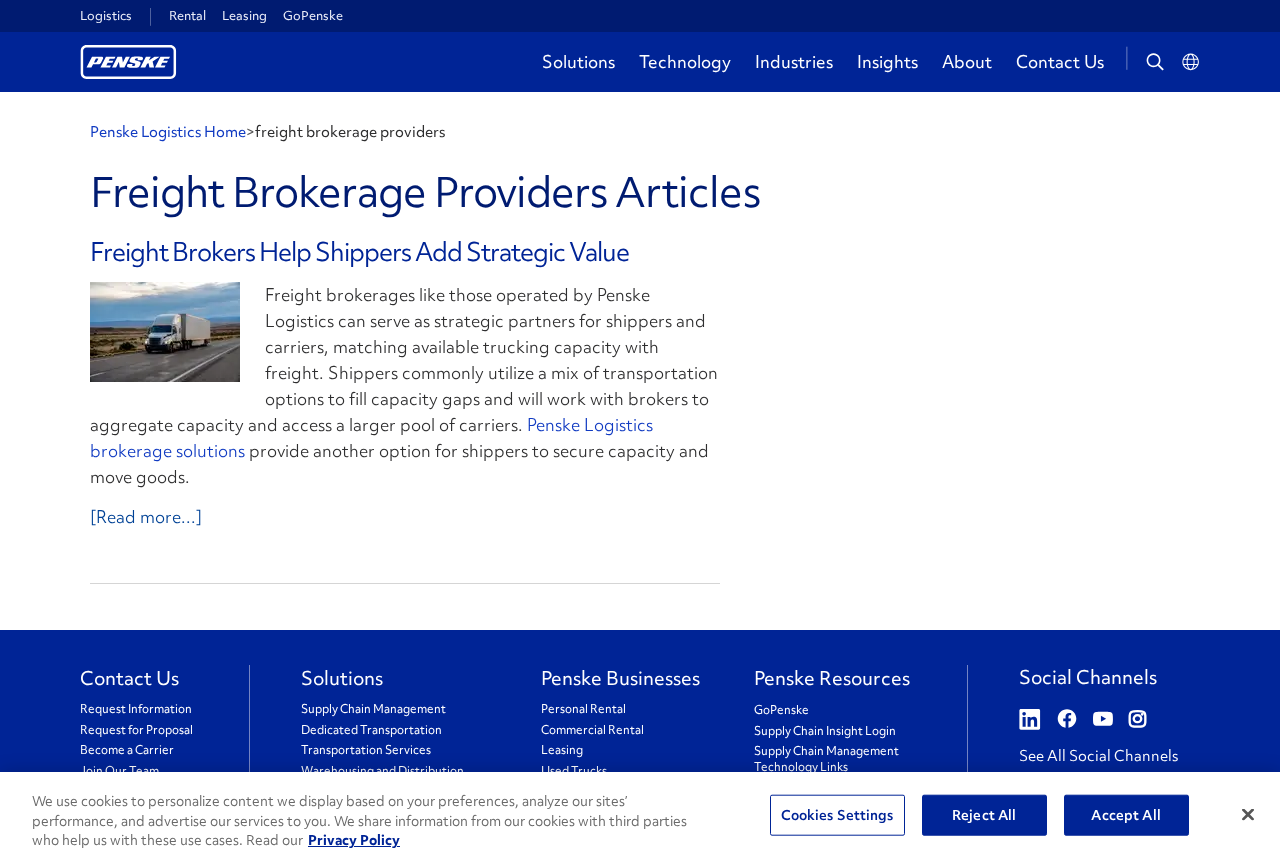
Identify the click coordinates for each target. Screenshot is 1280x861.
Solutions (578, 61)
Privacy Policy (354, 840)
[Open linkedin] (1030, 720)
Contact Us (1060, 62)
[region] (640, 816)
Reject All (984, 814)
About (967, 61)
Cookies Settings (837, 814)
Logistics (106, 16)
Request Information (136, 709)
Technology (685, 61)
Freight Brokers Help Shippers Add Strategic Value (359, 252)
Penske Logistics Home (168, 132)
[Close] (1248, 814)
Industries (794, 61)
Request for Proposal (136, 730)
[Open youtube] (1103, 720)
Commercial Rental (592, 730)
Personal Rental (583, 709)
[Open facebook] (1067, 720)
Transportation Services (366, 750)
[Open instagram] (1137, 720)
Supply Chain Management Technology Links (826, 759)
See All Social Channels (1098, 756)
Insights (887, 61)
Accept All (1125, 814)
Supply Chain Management (373, 709)
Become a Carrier (127, 750)
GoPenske (313, 15)
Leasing (244, 15)
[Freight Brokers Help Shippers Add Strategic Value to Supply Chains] (165, 332)
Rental (187, 15)
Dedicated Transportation (371, 730)
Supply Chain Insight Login (825, 731)
